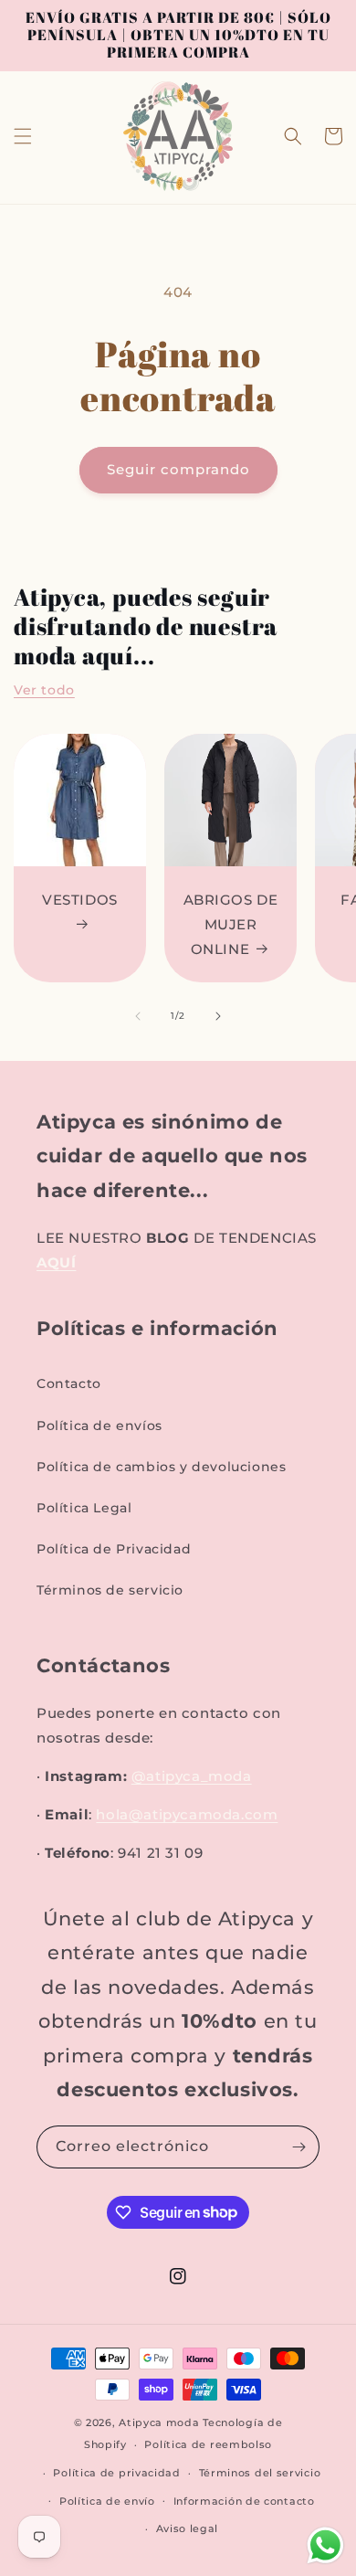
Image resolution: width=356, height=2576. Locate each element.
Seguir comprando (178, 469)
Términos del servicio (260, 2473)
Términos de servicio (110, 1590)
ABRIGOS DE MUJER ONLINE (231, 924)
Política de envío (107, 2501)
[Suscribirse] (298, 2147)
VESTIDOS (80, 900)
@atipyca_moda (192, 1776)
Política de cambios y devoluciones (161, 1467)
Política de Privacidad (114, 1549)
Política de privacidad (116, 2473)
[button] (23, 136)
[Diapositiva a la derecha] (218, 1016)
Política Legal (84, 1508)
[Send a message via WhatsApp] (325, 2545)
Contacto (69, 1383)
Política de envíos (99, 1426)
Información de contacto (244, 2501)
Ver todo (44, 690)
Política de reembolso (208, 2444)
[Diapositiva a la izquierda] (138, 1016)
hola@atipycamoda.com (187, 1814)
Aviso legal (188, 2528)
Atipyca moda (161, 2422)
